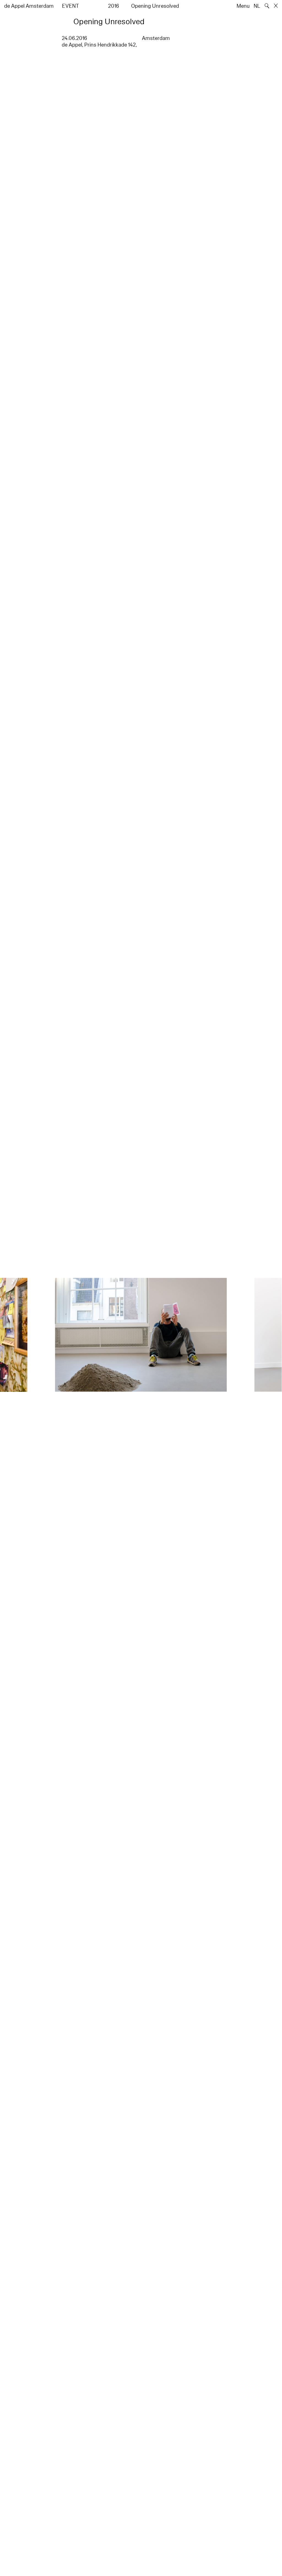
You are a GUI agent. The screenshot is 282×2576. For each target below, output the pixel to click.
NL (257, 6)
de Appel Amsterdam (29, 6)
